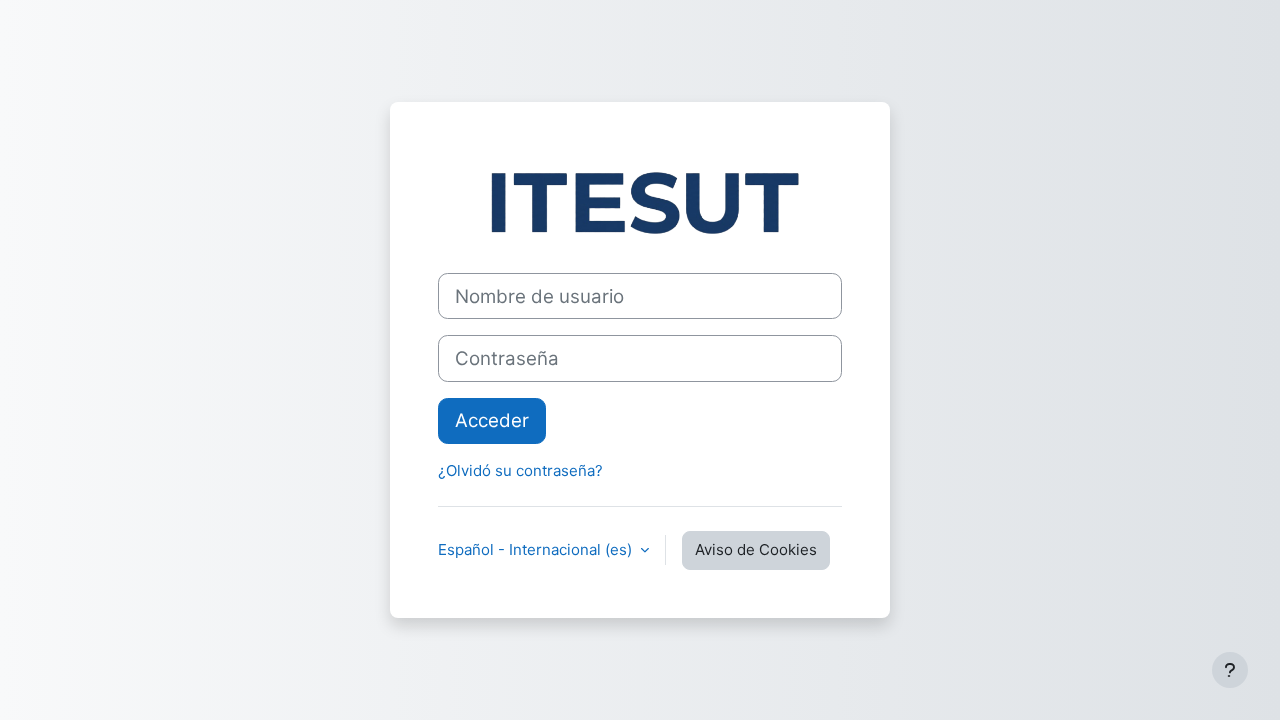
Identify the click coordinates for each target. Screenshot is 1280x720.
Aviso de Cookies (756, 549)
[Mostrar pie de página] (1230, 670)
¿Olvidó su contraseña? (520, 470)
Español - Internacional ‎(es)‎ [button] (537, 549)
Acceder (492, 420)
